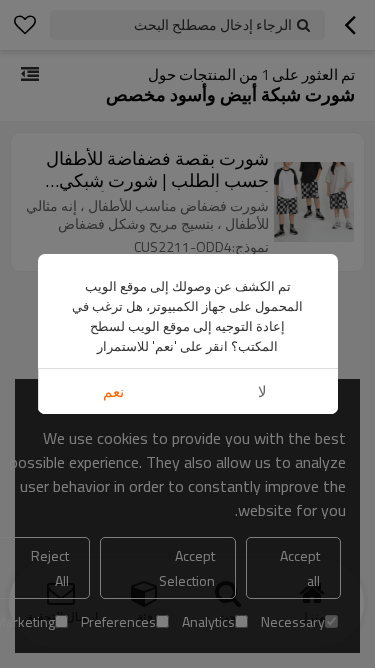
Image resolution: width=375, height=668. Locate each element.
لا (262, 391)
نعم (113, 391)
